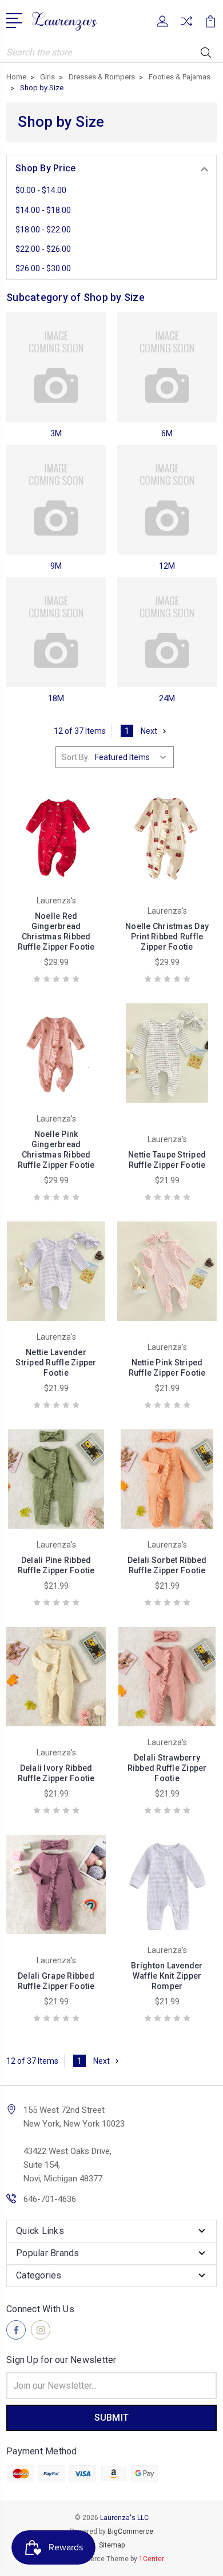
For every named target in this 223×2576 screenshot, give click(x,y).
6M (167, 433)
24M (167, 698)
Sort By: (76, 757)
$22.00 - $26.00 (43, 249)
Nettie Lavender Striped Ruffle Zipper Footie (56, 1363)
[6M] (167, 367)
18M (56, 698)
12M (167, 566)
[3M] (56, 367)
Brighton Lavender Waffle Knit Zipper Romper (167, 1976)
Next (149, 731)
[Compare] (186, 25)
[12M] (167, 500)
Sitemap (112, 2545)
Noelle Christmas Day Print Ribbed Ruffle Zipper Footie (167, 937)
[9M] (56, 500)
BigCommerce (130, 2531)
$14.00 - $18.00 (43, 210)
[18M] (56, 632)
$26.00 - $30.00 (43, 268)
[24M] (167, 632)
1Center (152, 2559)
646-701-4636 (50, 2199)
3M (56, 433)
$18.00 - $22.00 (43, 230)
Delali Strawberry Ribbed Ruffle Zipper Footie (167, 1768)
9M (56, 566)
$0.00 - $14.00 (41, 190)
